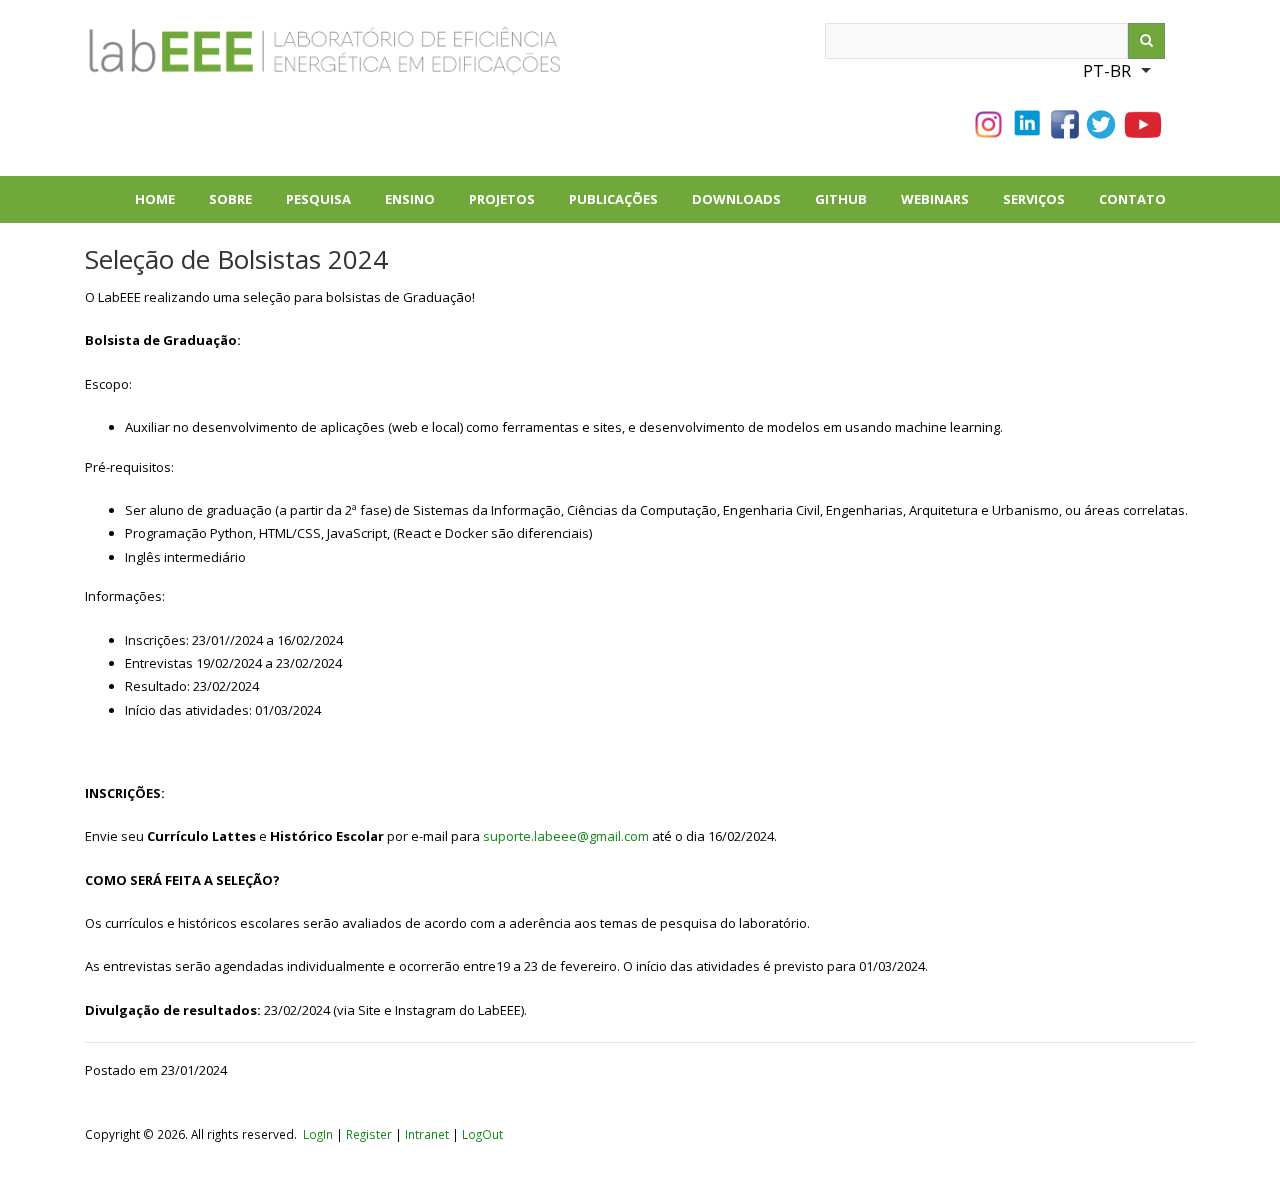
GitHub (841, 199)
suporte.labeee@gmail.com (566, 836)
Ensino (410, 199)
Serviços (1034, 199)
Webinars (935, 199)
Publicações (622, 206)
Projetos (510, 206)
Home (155, 199)
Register (369, 1134)
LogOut (482, 1134)
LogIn (318, 1134)
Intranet (428, 1134)
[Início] (255, 59)
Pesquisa (327, 206)
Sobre (239, 206)
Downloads (745, 206)
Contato (1132, 199)
